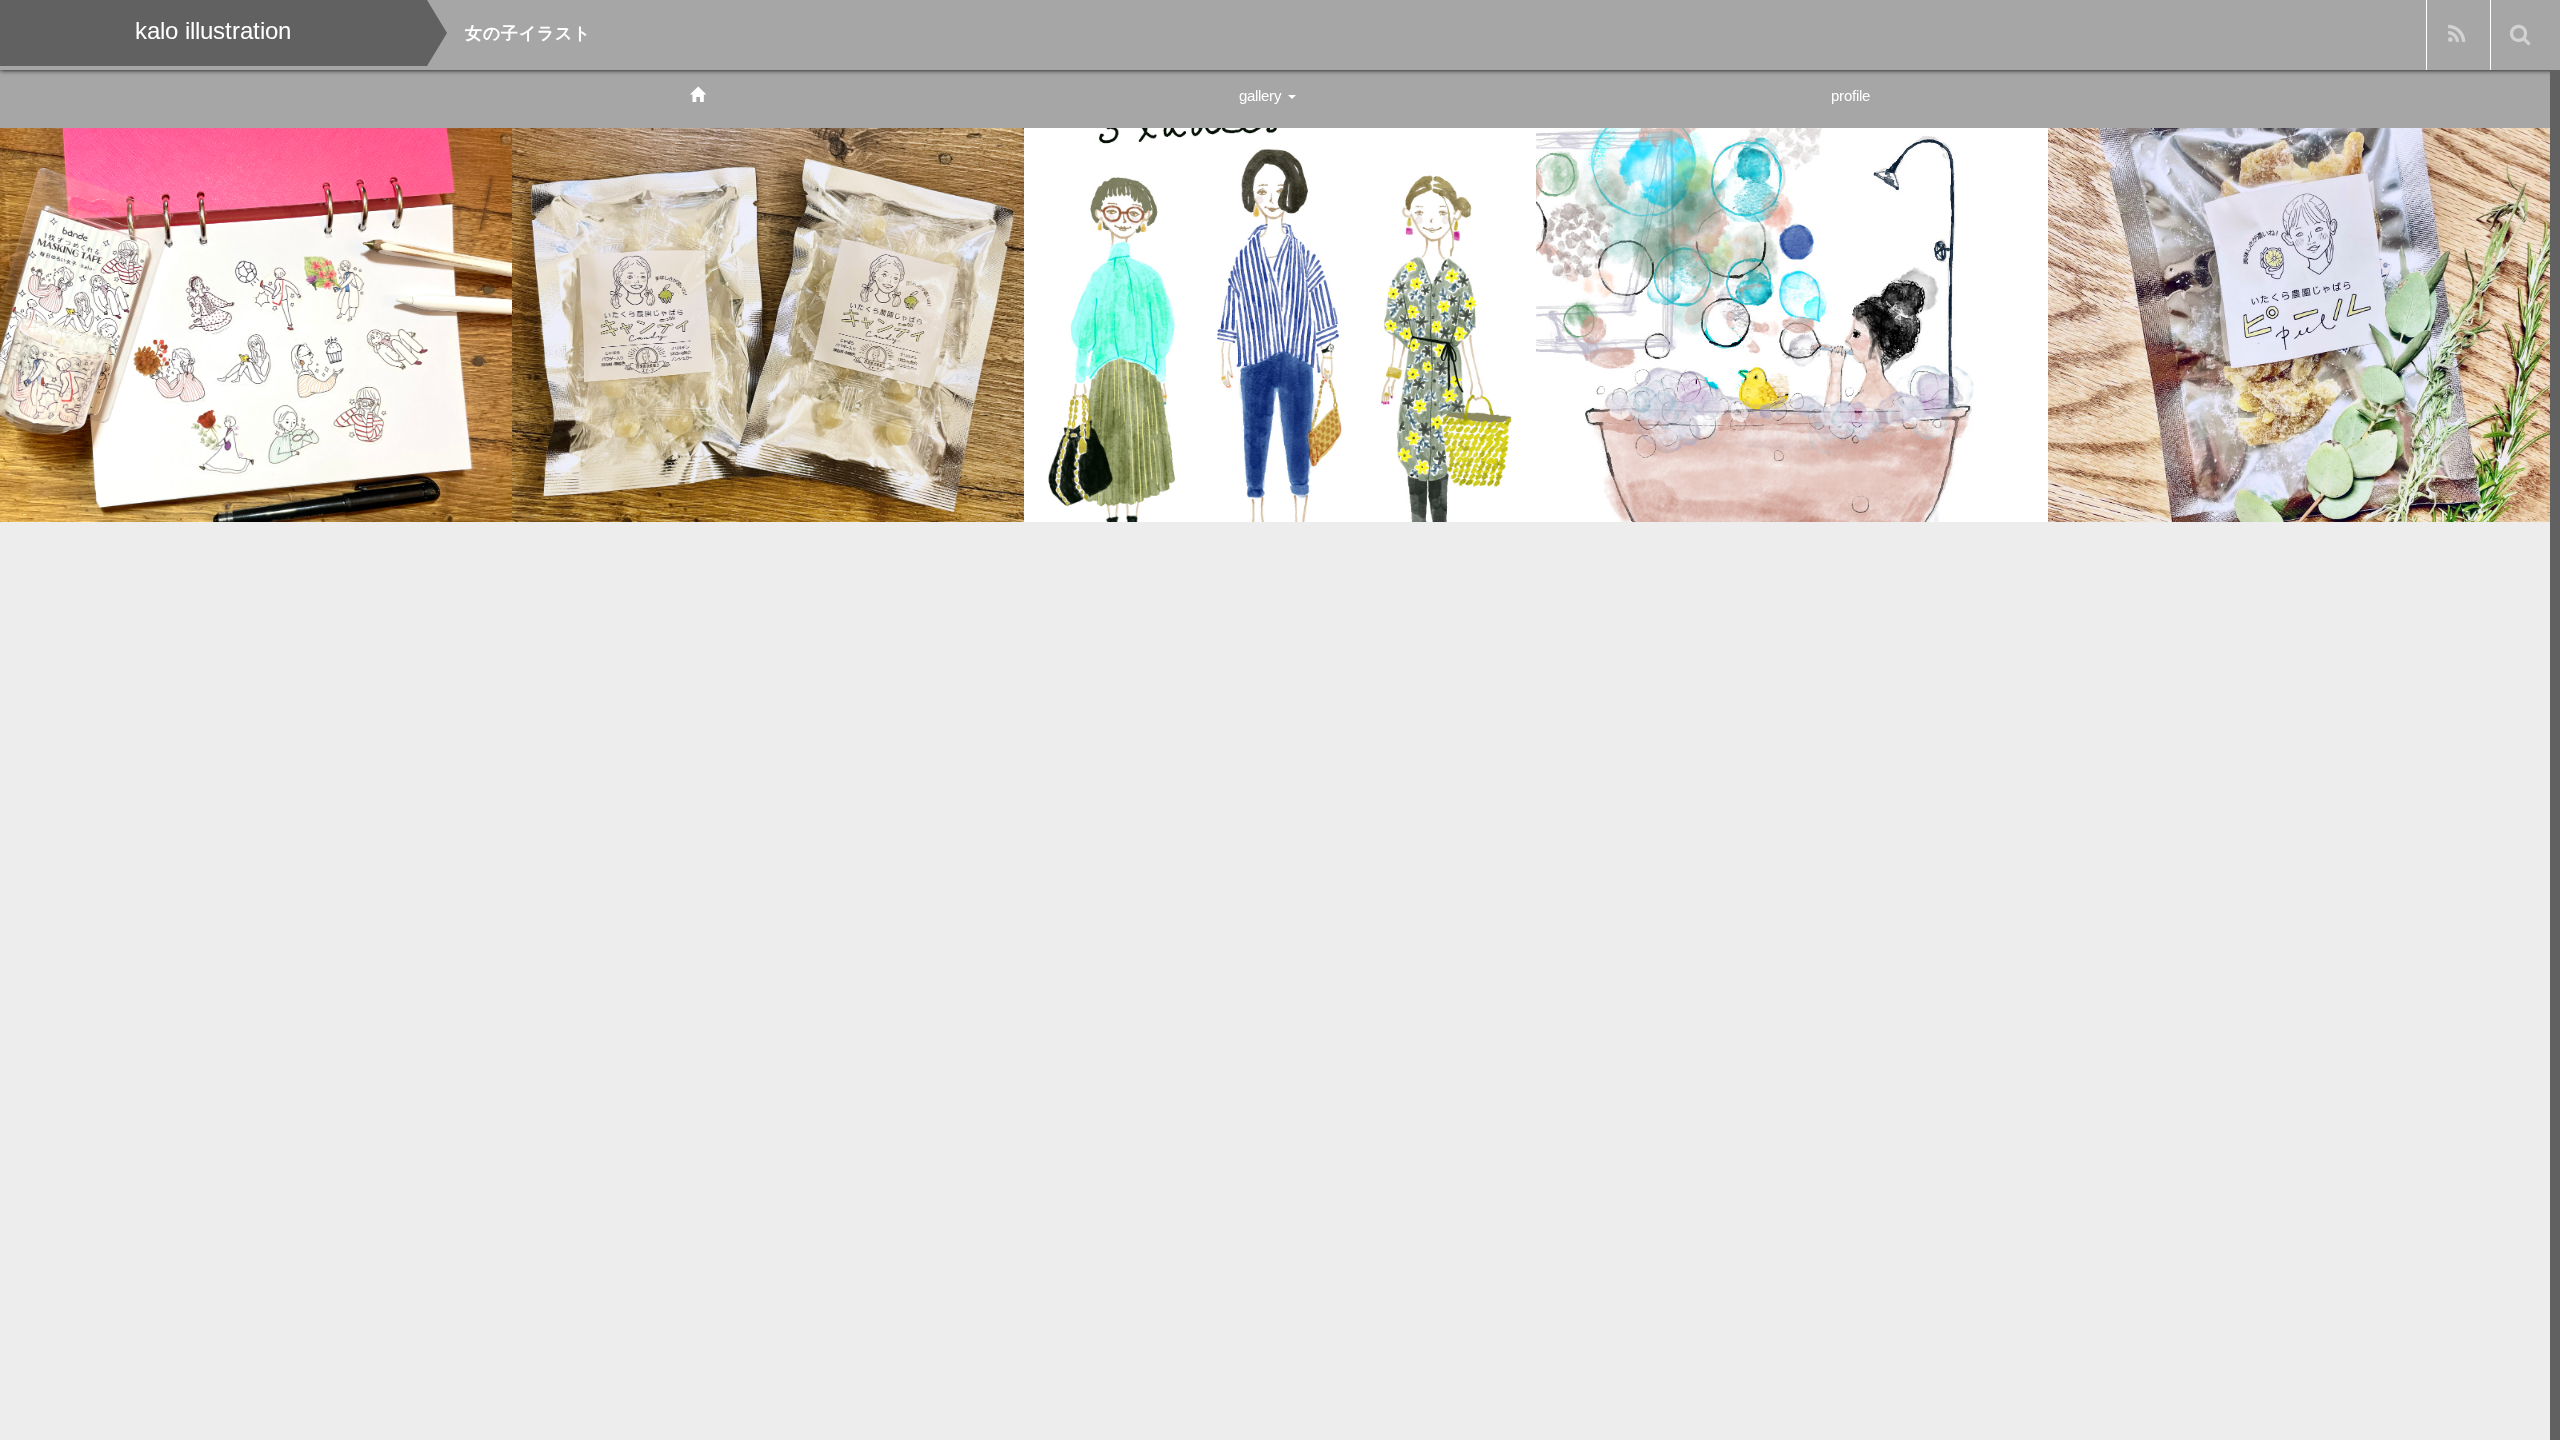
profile (1850, 95)
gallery (1262, 95)
